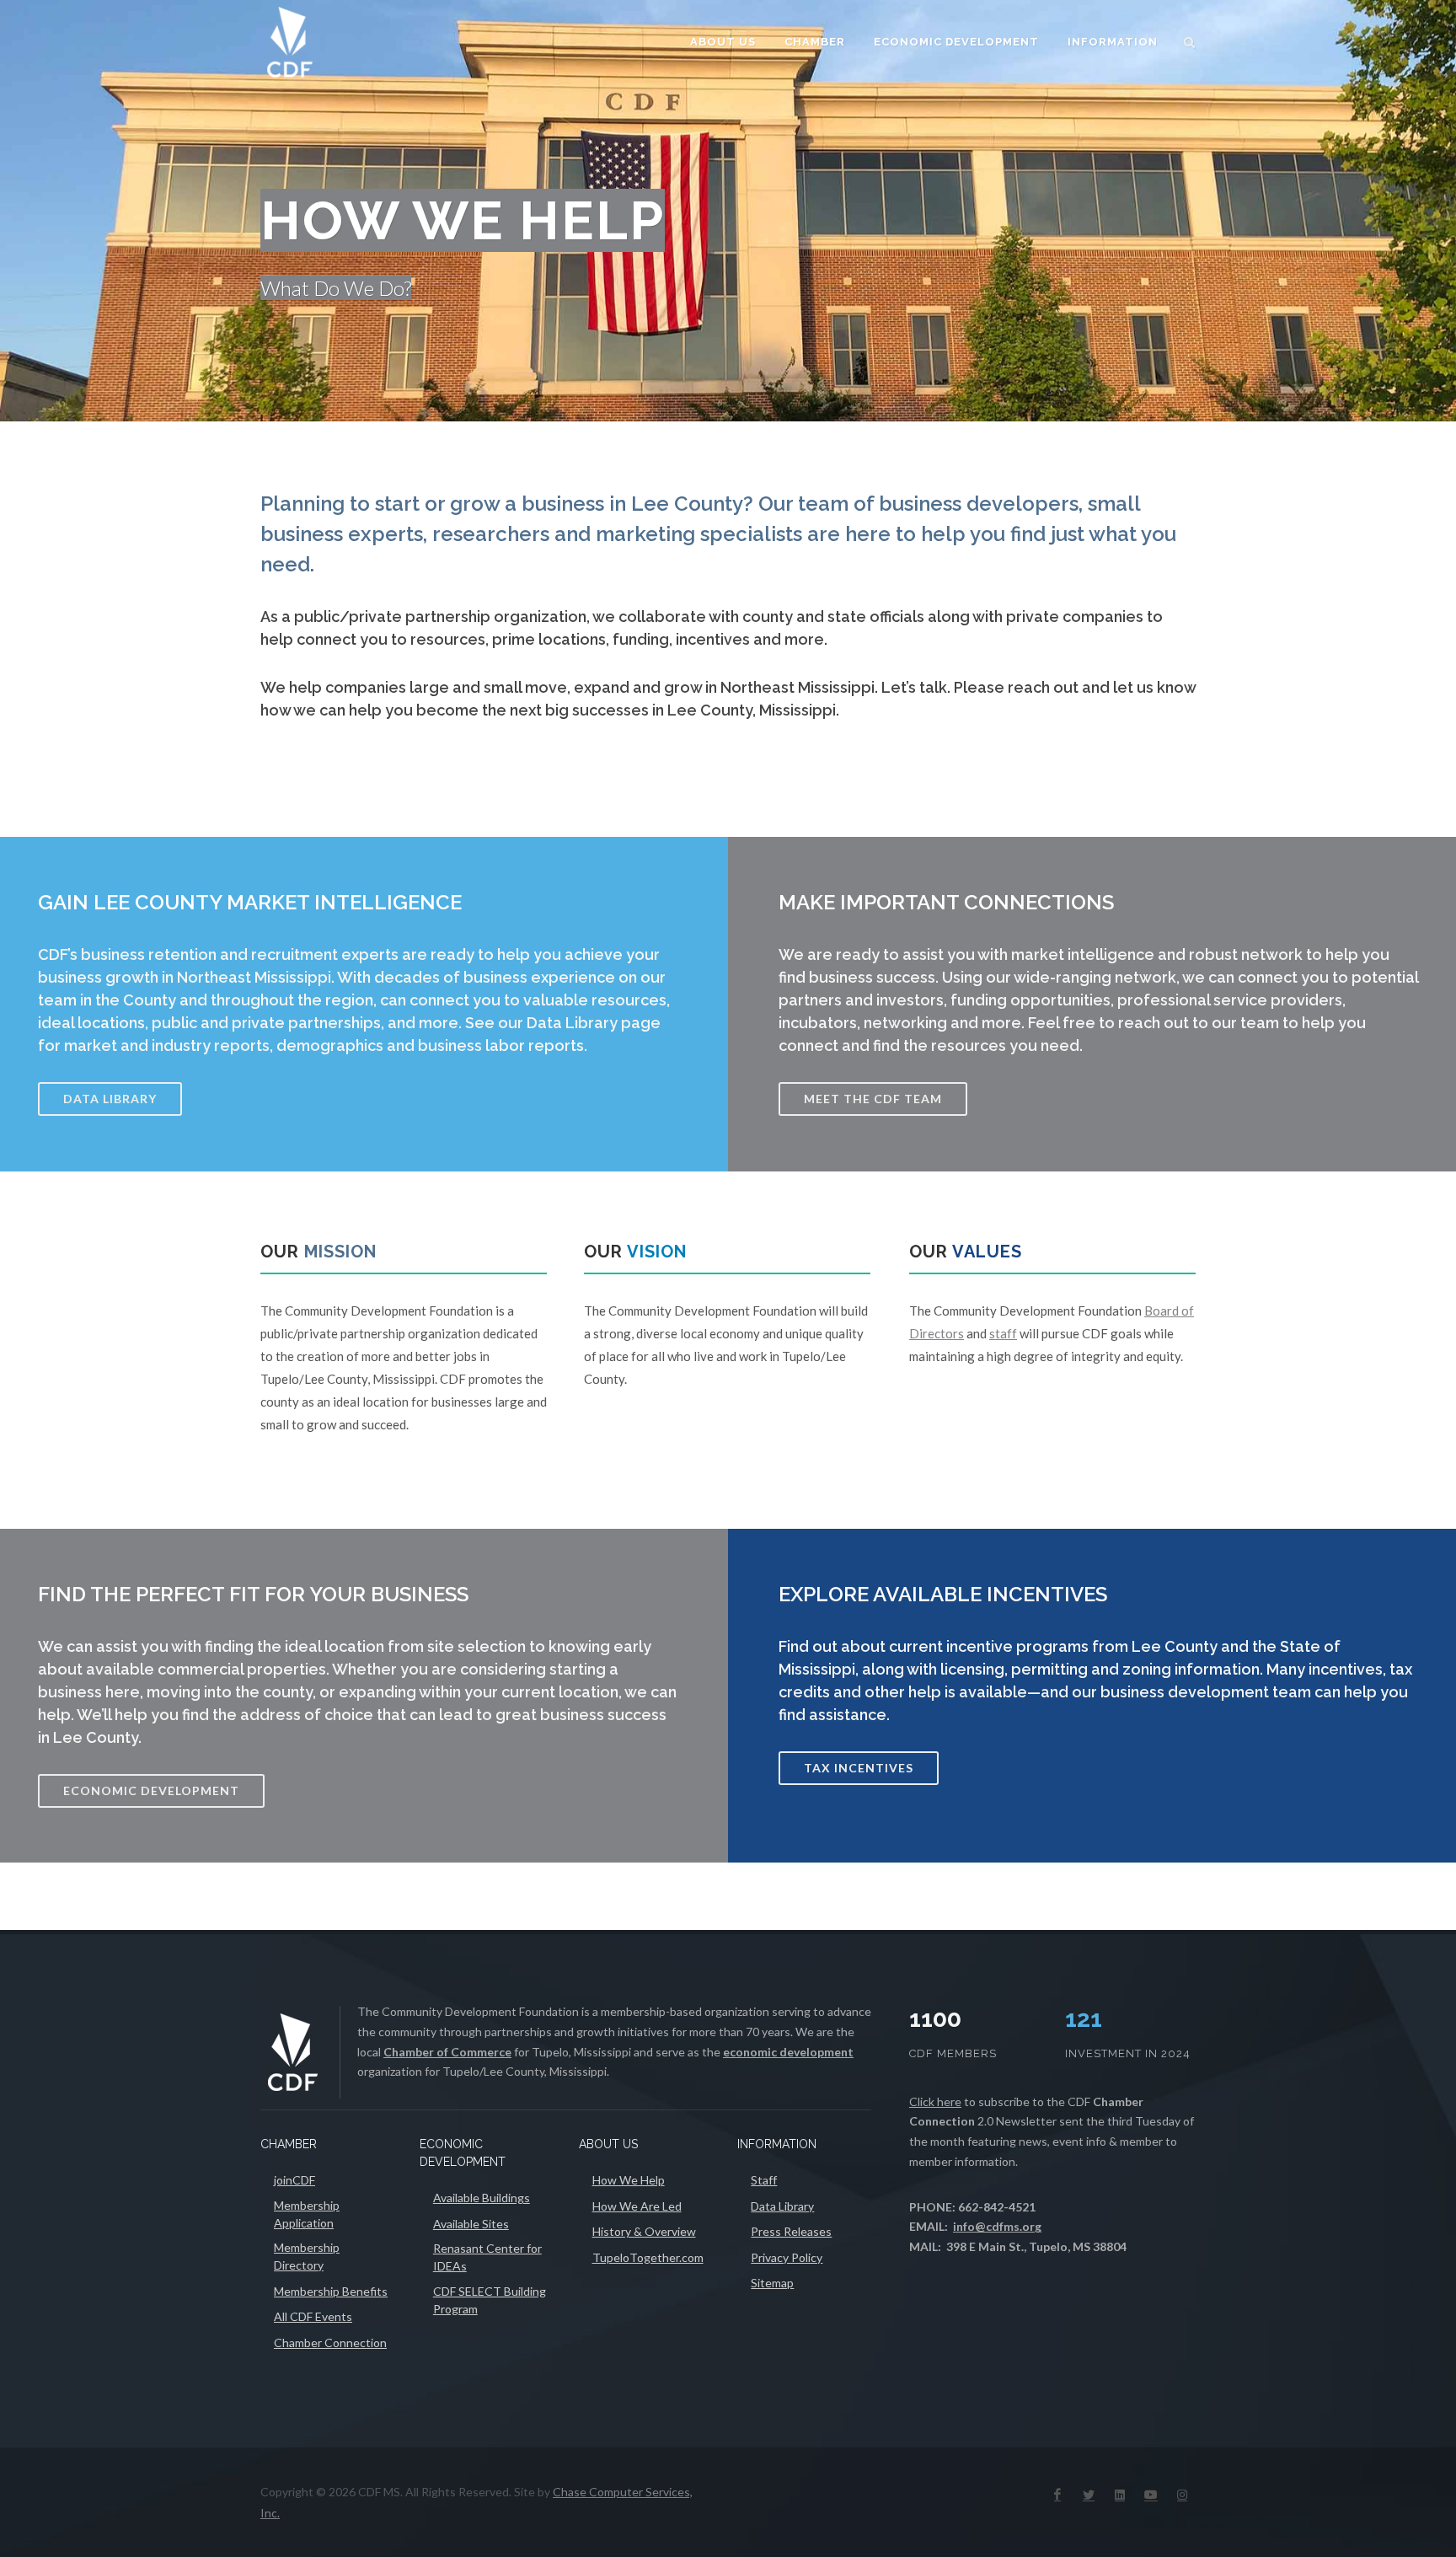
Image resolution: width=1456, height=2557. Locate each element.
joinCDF (294, 2180)
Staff (764, 2180)
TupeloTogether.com (648, 2257)
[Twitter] (1089, 2495)
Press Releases (791, 2231)
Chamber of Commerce (447, 2052)
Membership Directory (307, 2256)
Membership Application (307, 2214)
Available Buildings (482, 2198)
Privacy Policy (787, 2257)
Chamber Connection (330, 2343)
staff (1003, 1333)
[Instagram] (1182, 2495)
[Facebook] (1057, 2495)
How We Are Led (637, 2206)
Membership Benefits (331, 2291)
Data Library (782, 2206)
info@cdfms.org (997, 2226)
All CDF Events (313, 2316)
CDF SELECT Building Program (490, 2300)
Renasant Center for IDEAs (487, 2257)
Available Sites (471, 2224)
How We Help (629, 2180)
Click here (935, 2101)
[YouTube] (1151, 2495)
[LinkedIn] (1120, 2495)
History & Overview (644, 2231)
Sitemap (772, 2283)
